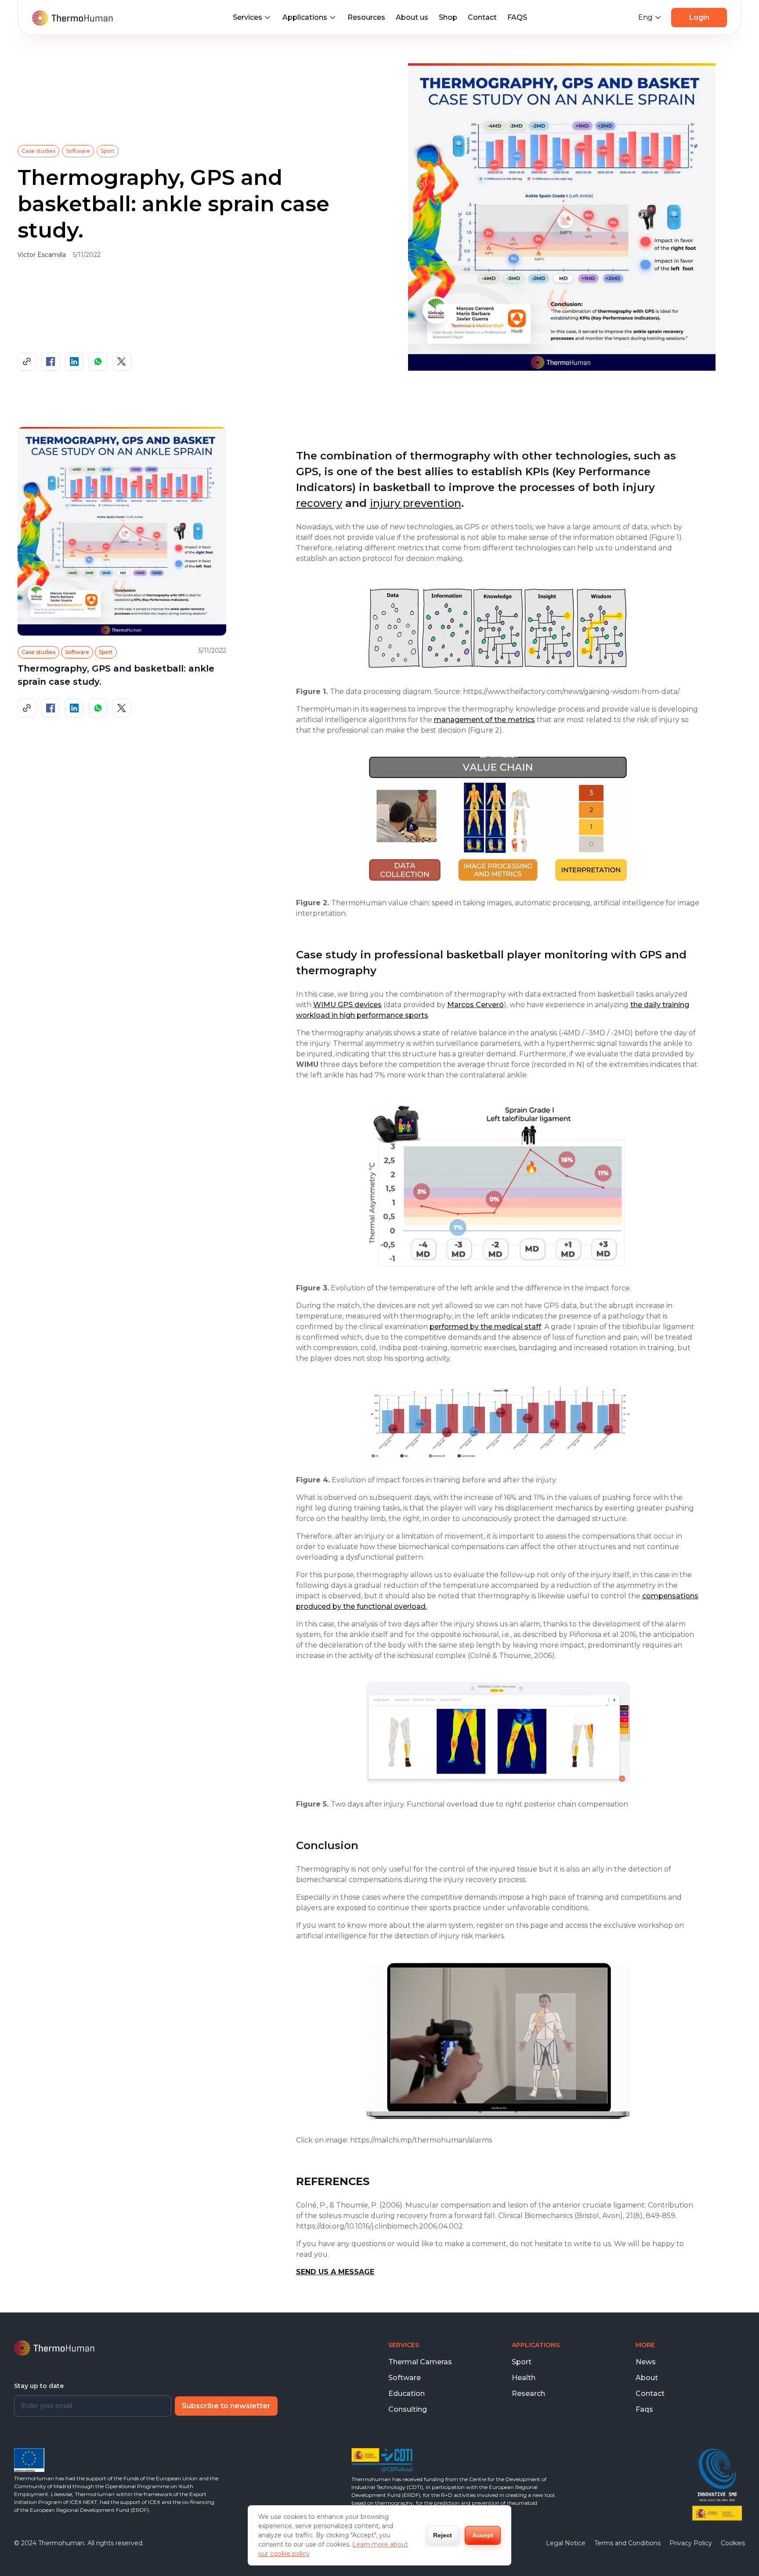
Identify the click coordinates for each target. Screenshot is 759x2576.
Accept (483, 2535)
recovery (319, 503)
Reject (443, 2535)
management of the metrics (484, 720)
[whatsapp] (98, 361)
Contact (482, 17)
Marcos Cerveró (475, 1005)
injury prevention (416, 503)
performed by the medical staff (485, 1327)
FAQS (517, 17)
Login (699, 17)
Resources (366, 17)
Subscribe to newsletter (226, 2406)
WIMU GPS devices (347, 1005)
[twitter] (122, 361)
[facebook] (51, 361)
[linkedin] (74, 361)
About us (412, 17)
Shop (448, 17)
